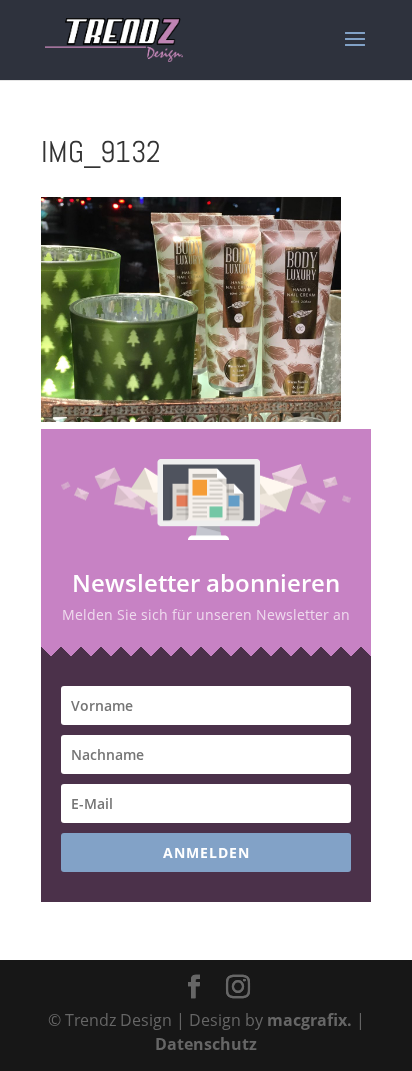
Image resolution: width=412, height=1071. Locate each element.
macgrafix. (309, 1020)
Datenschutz (206, 1044)
